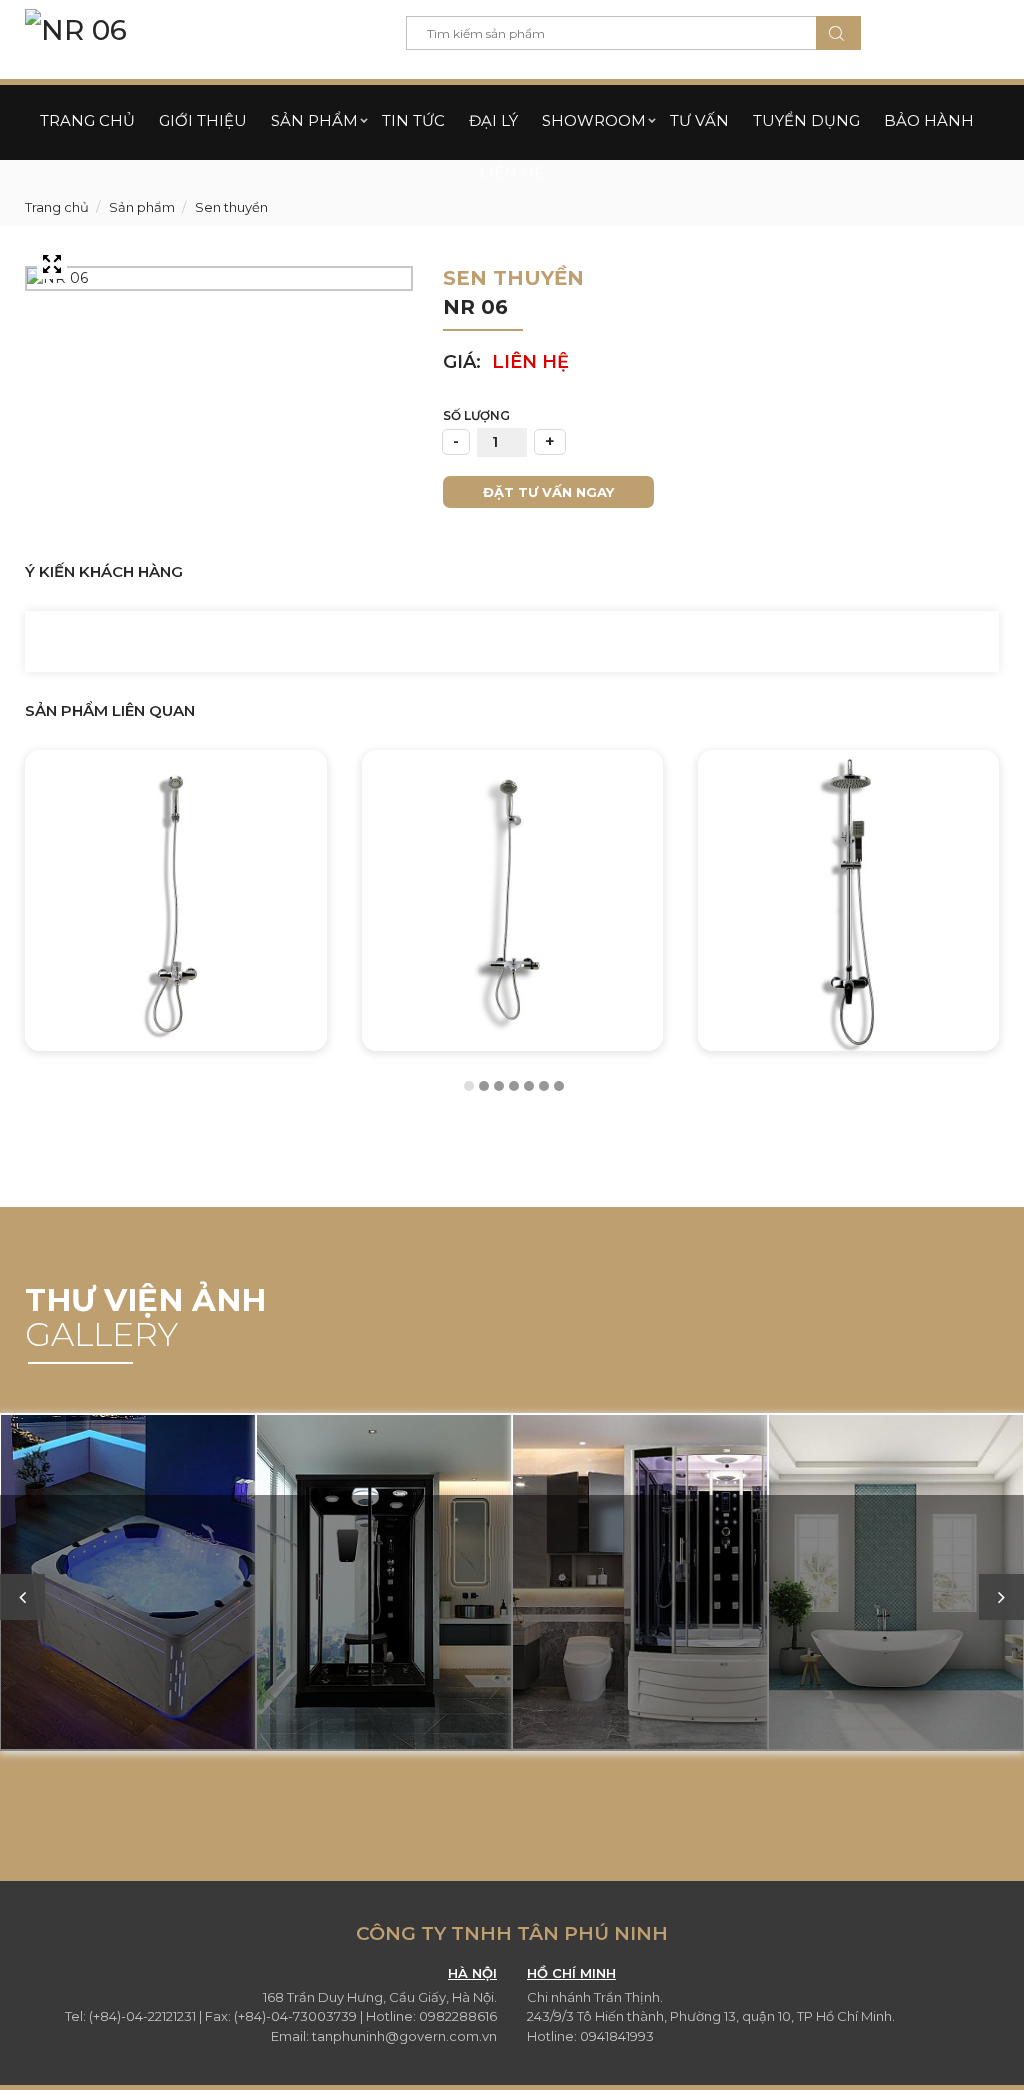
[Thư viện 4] (896, 1584)
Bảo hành (929, 120)
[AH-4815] (848, 900)
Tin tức (413, 120)
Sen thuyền (230, 207)
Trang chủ (87, 120)
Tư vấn (699, 120)
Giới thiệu (203, 120)
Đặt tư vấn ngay (548, 492)
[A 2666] (512, 900)
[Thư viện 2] (640, 1584)
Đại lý (493, 120)
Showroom (594, 120)
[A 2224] (175, 900)
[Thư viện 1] (384, 1584)
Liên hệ (512, 172)
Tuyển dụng (806, 120)
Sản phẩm (314, 120)
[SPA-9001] (128, 1584)
